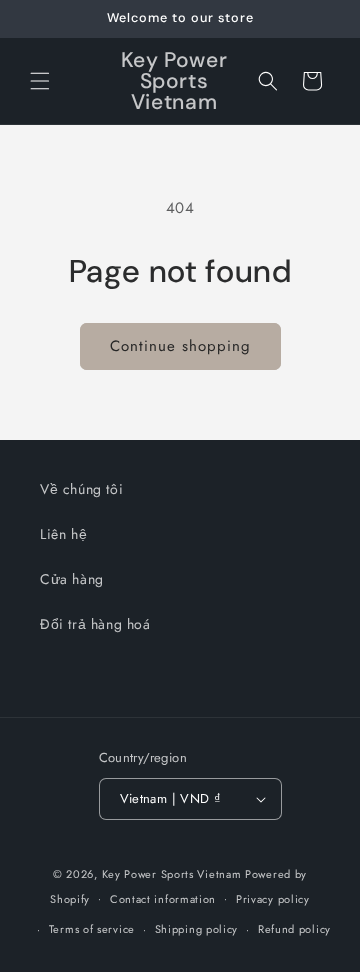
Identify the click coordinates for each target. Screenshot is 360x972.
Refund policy (294, 929)
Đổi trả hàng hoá (95, 624)
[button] (40, 81)
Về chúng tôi (81, 489)
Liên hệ (63, 534)
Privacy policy (273, 899)
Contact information (163, 899)
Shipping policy (197, 929)
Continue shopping (180, 346)
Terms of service (92, 929)
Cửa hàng (72, 579)
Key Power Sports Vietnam (172, 874)
